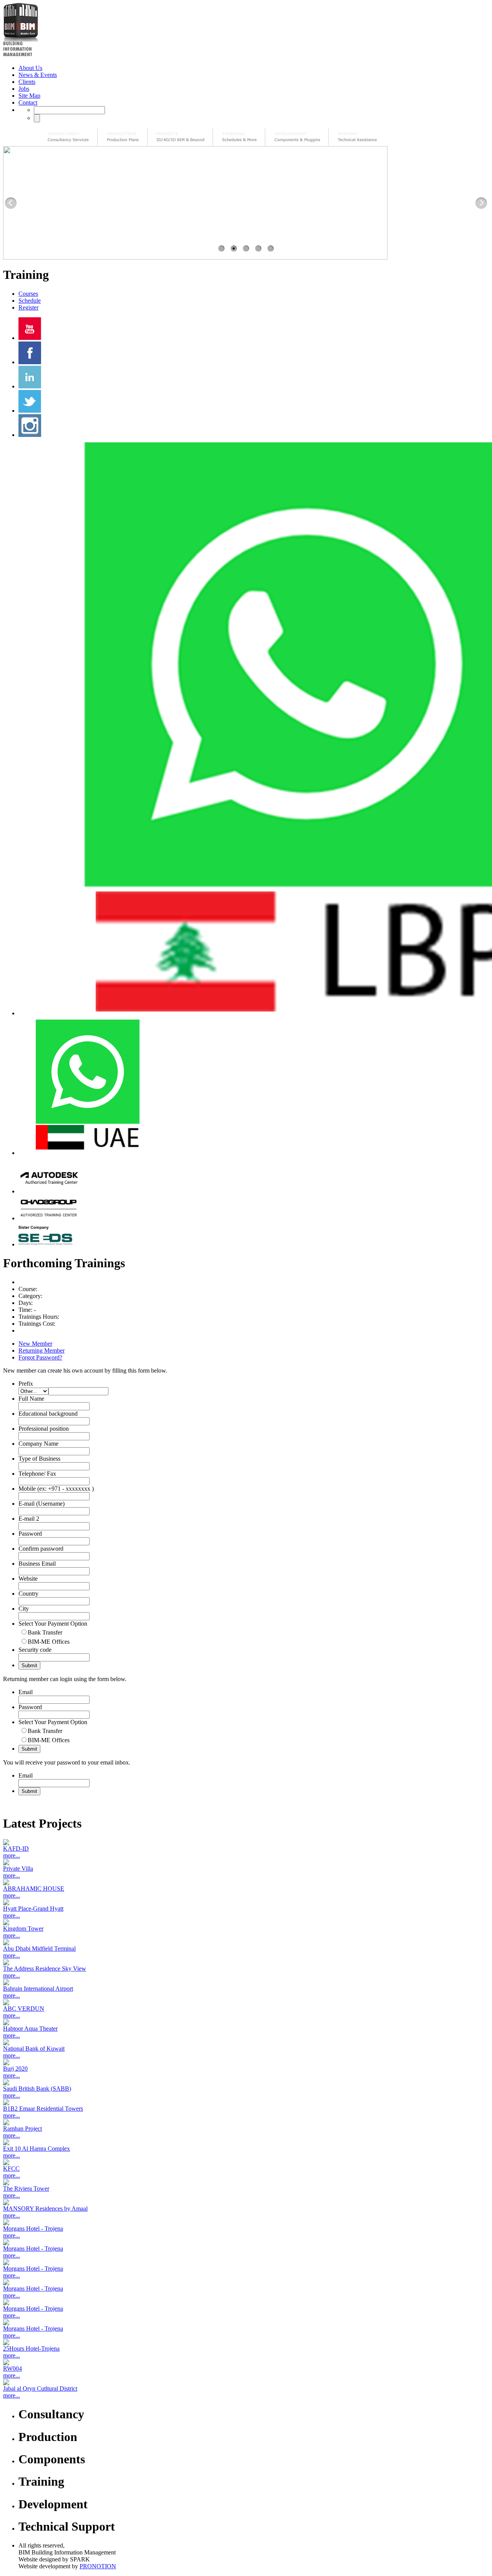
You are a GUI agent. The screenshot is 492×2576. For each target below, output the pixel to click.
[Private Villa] (246, 1862)
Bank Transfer (45, 1632)
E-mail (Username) (42, 1504)
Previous (11, 203)
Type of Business (39, 1459)
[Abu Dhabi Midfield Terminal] (246, 1942)
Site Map (29, 96)
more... (12, 1855)
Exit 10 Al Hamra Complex (37, 2149)
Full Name (31, 1399)
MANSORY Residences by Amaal (45, 2209)
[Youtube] (30, 338)
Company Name (38, 1444)
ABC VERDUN (24, 2009)
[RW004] (246, 2362)
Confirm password (41, 1549)
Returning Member (42, 1350)
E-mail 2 (29, 1519)
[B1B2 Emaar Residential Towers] (246, 2102)
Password (30, 1534)
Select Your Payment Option (53, 1624)
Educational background (48, 1414)
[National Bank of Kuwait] (246, 2042)
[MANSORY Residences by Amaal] (246, 2202)
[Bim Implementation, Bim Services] (180, 137)
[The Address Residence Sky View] (246, 1962)
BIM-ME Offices (49, 1642)
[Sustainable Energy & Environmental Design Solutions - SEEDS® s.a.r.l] (49, 1244)
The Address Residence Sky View (45, 1969)
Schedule (30, 301)
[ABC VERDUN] (246, 2002)
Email (26, 1692)
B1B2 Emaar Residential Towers (43, 2109)
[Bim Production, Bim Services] (123, 137)
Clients (27, 82)
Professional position (44, 1429)
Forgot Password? (40, 1357)
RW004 (12, 2369)
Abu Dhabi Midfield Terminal (39, 1949)
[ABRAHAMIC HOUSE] (246, 1882)
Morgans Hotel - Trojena (33, 2229)
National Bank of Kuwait (34, 2049)
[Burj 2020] (246, 2062)
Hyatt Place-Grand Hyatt (33, 1909)
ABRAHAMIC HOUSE (34, 1889)
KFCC (11, 2169)
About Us (30, 68)
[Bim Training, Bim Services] (239, 137)
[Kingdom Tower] (246, 1922)
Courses (28, 294)
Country (28, 1594)
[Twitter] (30, 411)
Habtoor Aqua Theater (30, 2029)
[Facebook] (30, 362)
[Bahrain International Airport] (246, 1982)
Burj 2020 (15, 2069)
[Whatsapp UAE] (87, 1153)
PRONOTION (98, 2566)
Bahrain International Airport (38, 1989)
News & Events (38, 75)
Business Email (37, 1564)
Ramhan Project (22, 2129)
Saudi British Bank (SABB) (37, 2089)
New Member (35, 1344)
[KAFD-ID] (246, 1842)
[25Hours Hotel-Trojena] (246, 2342)
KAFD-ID (16, 1849)
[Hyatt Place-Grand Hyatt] (246, 1902)
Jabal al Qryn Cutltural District (40, 2389)
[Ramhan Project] (246, 2122)
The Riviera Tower (26, 2189)
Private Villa (18, 1869)
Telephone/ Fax (37, 1474)
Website (28, 1579)
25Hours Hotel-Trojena (31, 2349)
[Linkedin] (30, 386)
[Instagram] (30, 435)
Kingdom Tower (23, 1929)
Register (28, 307)
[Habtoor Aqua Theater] (246, 2022)
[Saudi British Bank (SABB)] (246, 2082)
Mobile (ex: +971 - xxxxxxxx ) (56, 1489)
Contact (28, 102)
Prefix (26, 1384)
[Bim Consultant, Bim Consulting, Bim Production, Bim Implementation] (357, 137)
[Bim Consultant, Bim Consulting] (68, 137)
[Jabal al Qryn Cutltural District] (246, 2382)
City (24, 1609)
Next (481, 203)
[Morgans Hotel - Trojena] (246, 2222)
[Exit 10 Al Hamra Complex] (246, 2142)
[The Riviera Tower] (246, 2182)
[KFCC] (246, 2162)
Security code (35, 1650)
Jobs (24, 89)
